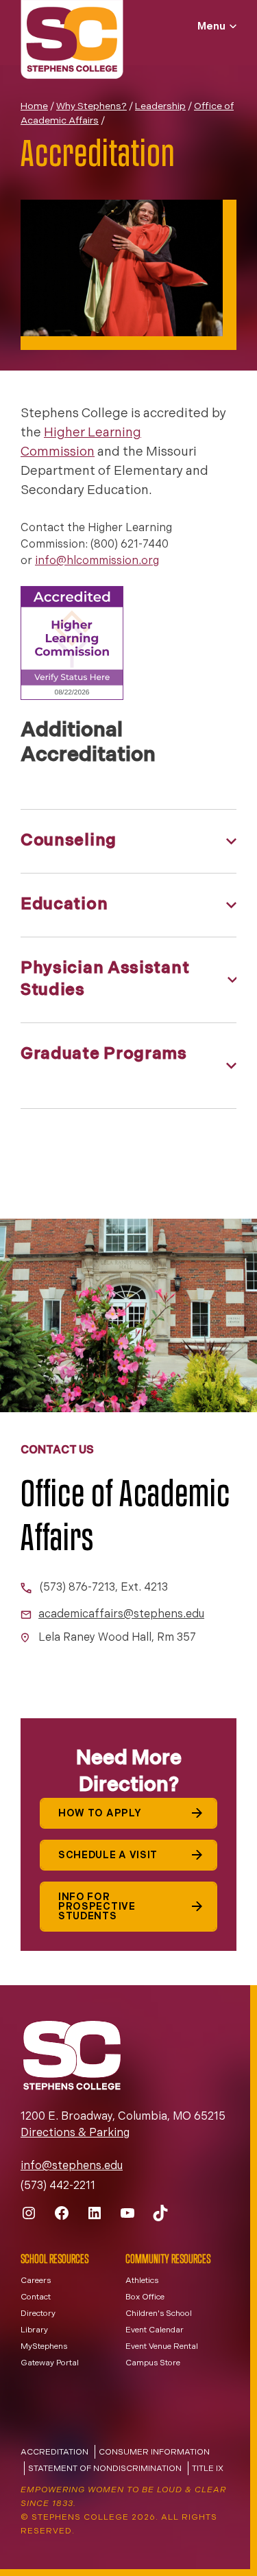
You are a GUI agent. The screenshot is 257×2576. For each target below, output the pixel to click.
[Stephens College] (72, 41)
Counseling (69, 841)
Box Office (145, 2297)
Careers (36, 2281)
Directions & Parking (75, 2133)
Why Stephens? (91, 107)
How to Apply (100, 1814)
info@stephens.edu (72, 2166)
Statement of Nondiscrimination (105, 2469)
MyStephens (44, 2347)
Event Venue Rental (162, 2347)
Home (34, 107)
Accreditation (54, 2452)
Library (34, 2330)
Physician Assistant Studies (105, 980)
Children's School (159, 2314)
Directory (38, 2314)
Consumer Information (154, 2452)
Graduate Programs (104, 1055)
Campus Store (153, 2363)
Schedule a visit (108, 1856)
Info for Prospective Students (97, 1907)
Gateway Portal (50, 2363)
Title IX (208, 2469)
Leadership (160, 107)
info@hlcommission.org (97, 561)
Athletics (142, 2281)
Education (64, 905)
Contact (36, 2297)
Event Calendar (155, 2330)
